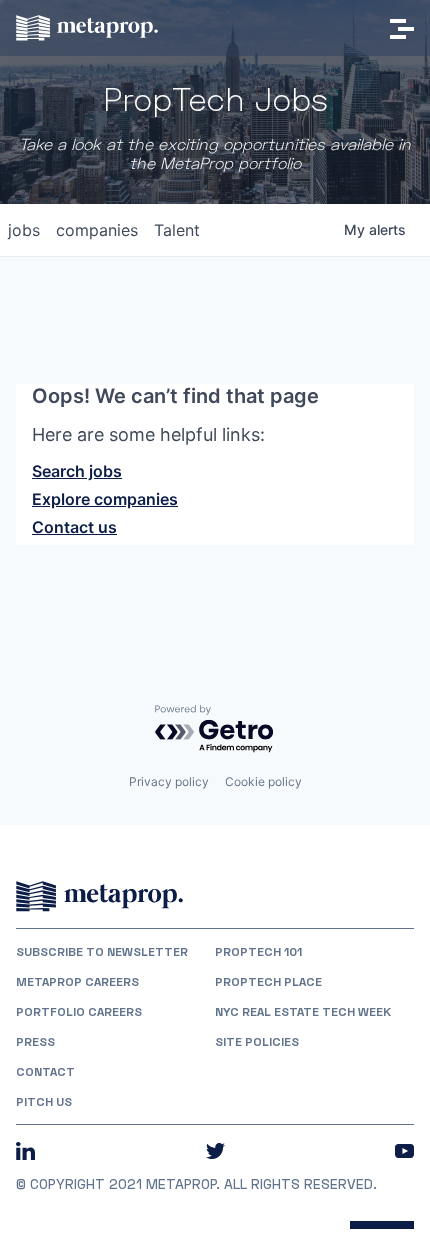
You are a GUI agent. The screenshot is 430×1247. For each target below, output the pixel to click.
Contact (45, 1072)
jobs (24, 230)
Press (35, 1042)
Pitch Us (44, 1102)
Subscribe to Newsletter (102, 952)
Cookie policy (263, 781)
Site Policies (257, 1042)
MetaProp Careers (77, 982)
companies (97, 230)
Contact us (74, 527)
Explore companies (105, 499)
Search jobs (77, 471)
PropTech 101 (258, 952)
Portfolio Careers (79, 1012)
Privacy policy (169, 781)
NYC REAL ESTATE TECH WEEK (303, 1012)
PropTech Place (268, 982)
